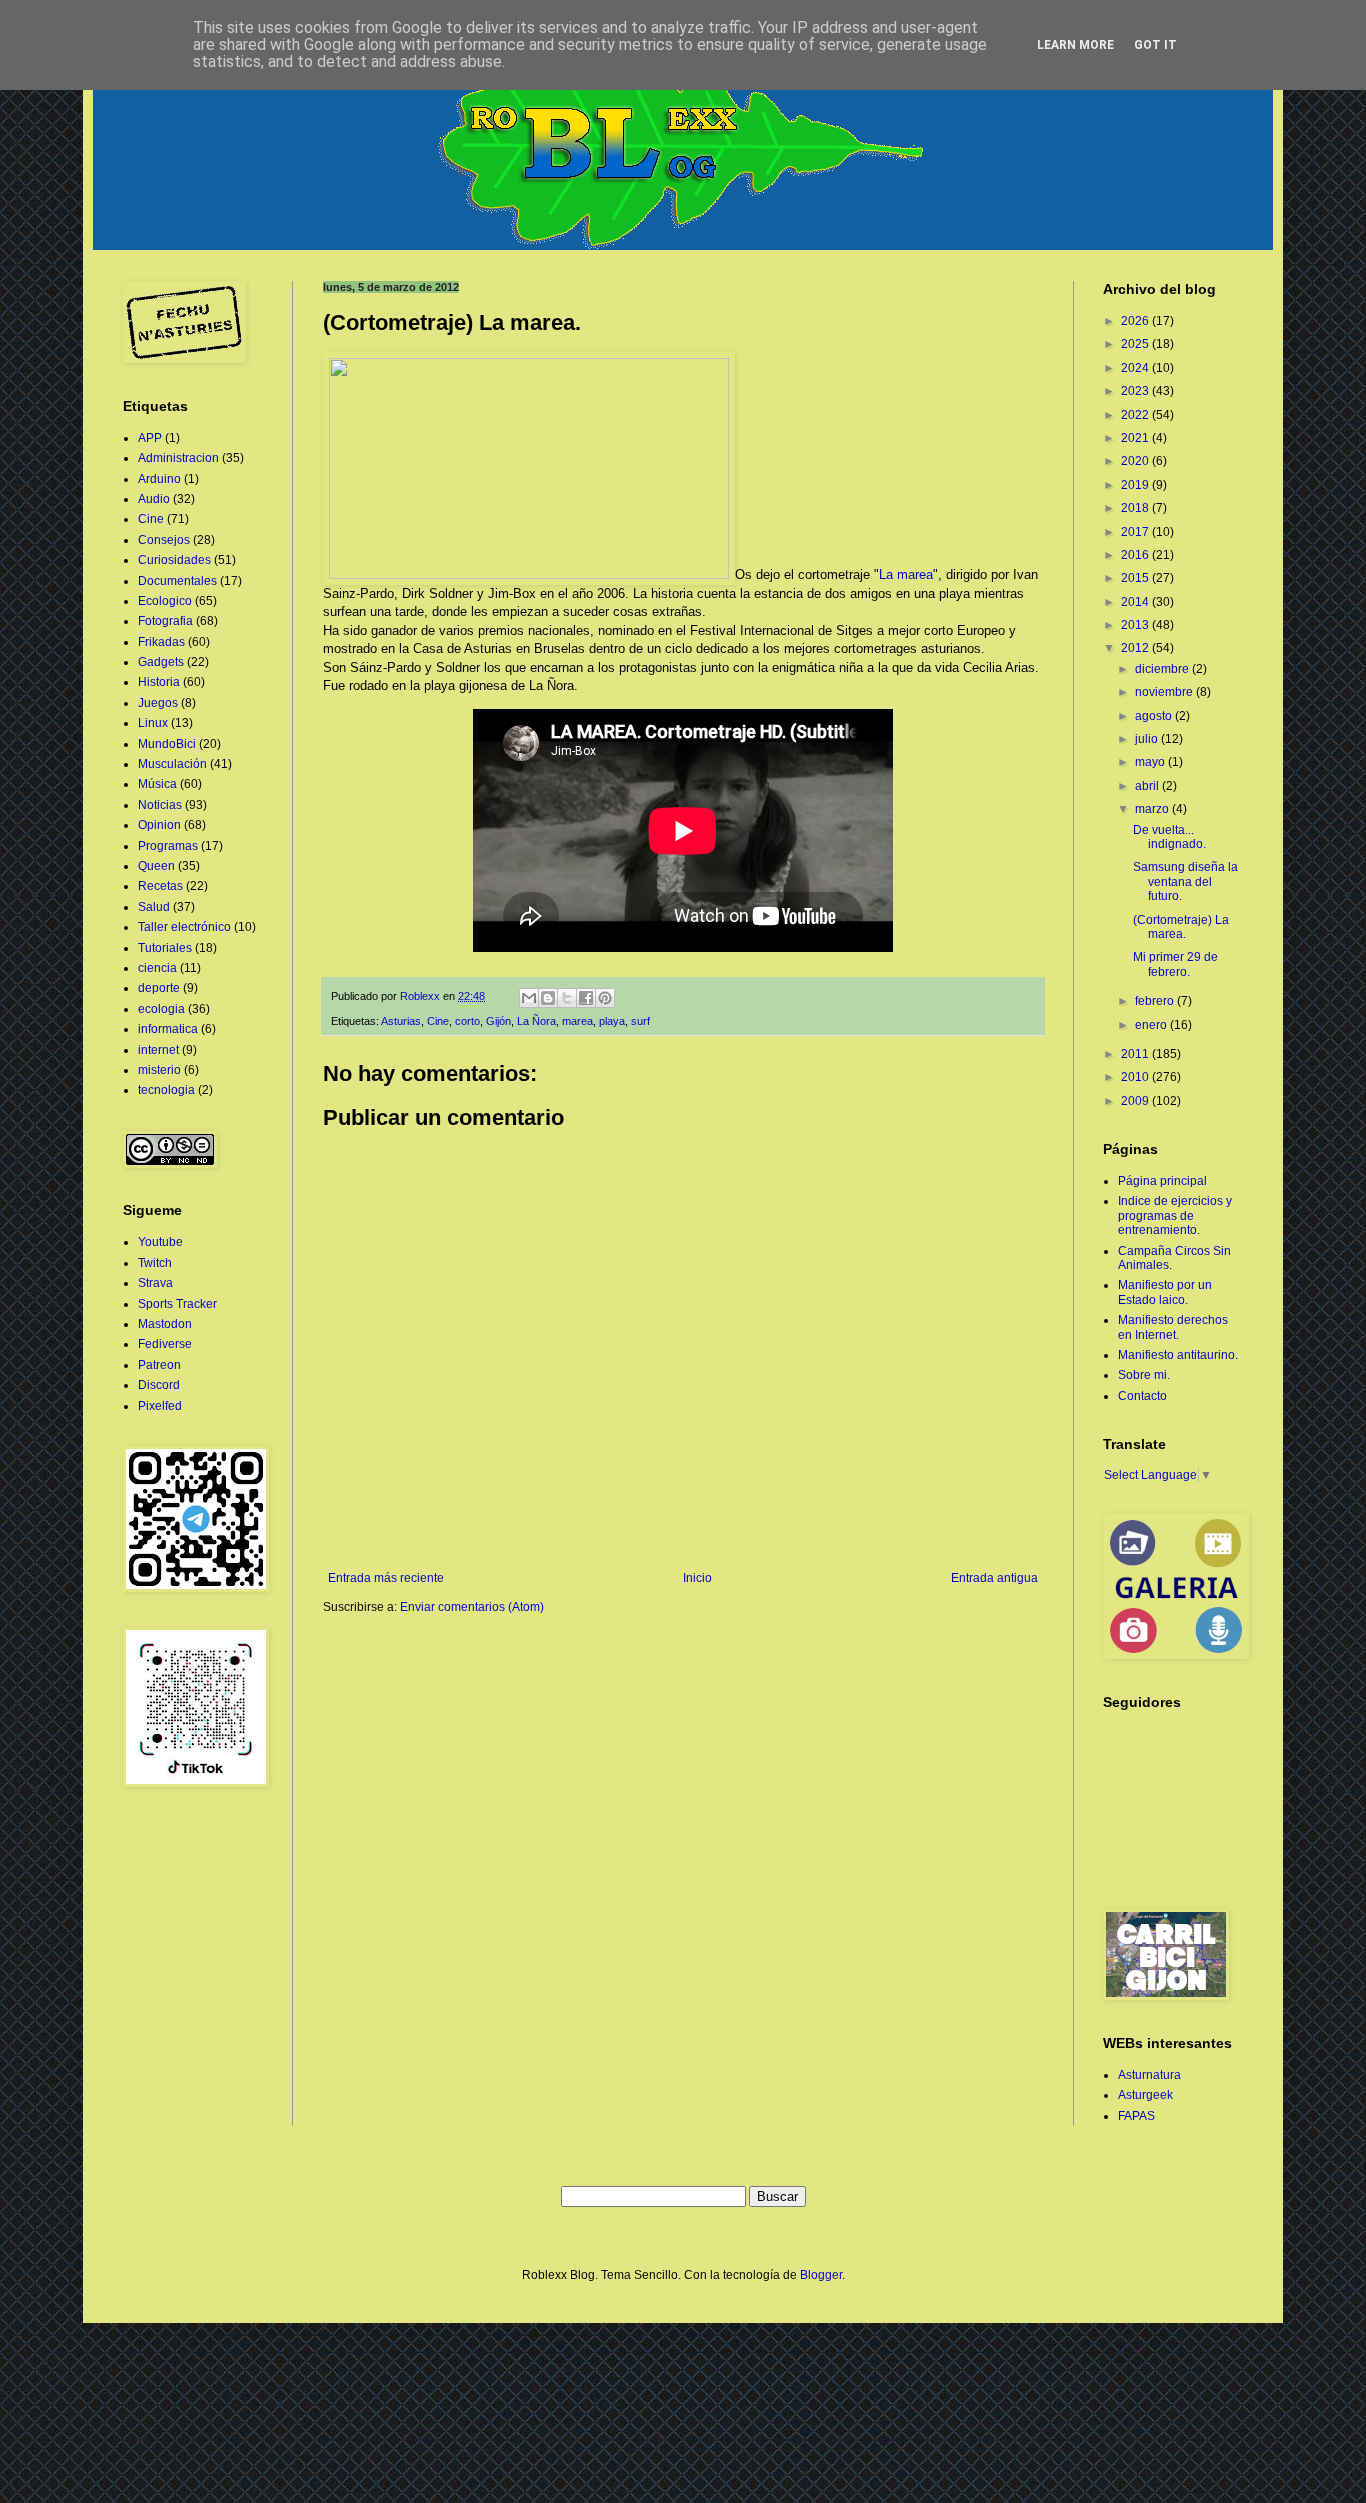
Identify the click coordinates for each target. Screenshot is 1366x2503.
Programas (168, 846)
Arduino (159, 479)
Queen (156, 866)
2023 (1136, 391)
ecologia (161, 1009)
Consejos (164, 540)
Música (157, 784)
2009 (1136, 1101)
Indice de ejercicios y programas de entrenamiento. (1175, 1215)
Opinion (159, 825)
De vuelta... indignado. (1169, 837)
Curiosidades (174, 560)
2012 (1136, 648)
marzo (1153, 809)
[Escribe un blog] (548, 998)
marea (577, 1021)
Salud (154, 907)
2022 (1136, 415)
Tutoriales (165, 948)
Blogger (821, 2275)
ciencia (157, 968)
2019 (1136, 485)
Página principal (1162, 1181)
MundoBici (167, 744)
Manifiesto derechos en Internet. (1173, 1327)
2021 (1136, 438)
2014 (1136, 602)
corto (467, 1021)
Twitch (155, 1263)
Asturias (401, 1021)
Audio (154, 499)
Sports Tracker (177, 1304)
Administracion (178, 458)
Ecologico (165, 601)
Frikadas (161, 642)
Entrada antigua (994, 1578)
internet (158, 1050)
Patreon (159, 1365)
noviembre (1165, 692)
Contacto (1142, 1396)
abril (1148, 786)
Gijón (498, 1021)
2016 (1136, 555)
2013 (1136, 625)
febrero (1156, 1001)
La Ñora (536, 1021)
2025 (1136, 344)
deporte (159, 988)
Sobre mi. (1144, 1375)
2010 (1136, 1077)
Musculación (172, 764)
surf (640, 1021)
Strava (155, 1283)
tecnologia (166, 1090)
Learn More (1075, 45)
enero (1152, 1025)
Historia (159, 682)
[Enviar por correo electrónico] (529, 998)
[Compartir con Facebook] (586, 998)
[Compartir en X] (567, 998)
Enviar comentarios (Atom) (472, 1607)
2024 (1136, 368)
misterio (159, 1070)
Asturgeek (1145, 2095)
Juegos (158, 703)
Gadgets (161, 662)
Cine (438, 1021)
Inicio (697, 1578)
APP (150, 438)
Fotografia (165, 621)
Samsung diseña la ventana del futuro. (1185, 881)
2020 (1136, 461)
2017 (1136, 532)
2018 (1136, 508)
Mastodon (165, 1324)
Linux (153, 723)
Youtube (160, 1242)
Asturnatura (1149, 2075)
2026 (1136, 321)
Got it (1155, 45)
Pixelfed (160, 1406)
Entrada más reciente (386, 1578)
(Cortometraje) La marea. (1181, 927)
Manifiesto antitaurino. (1178, 1355)
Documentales (177, 581)
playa (612, 1021)
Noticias (160, 805)
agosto (1155, 716)
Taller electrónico (184, 927)
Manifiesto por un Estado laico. (1165, 1292)
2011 (1136, 1054)
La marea (906, 574)
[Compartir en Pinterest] (605, 998)
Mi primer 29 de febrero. (1175, 964)
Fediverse (165, 1344)
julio (1148, 739)
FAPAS (1136, 2116)
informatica (168, 1029)
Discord (159, 1385)
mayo (1151, 762)
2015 (1136, 578)
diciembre (1163, 669)
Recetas (160, 886)
